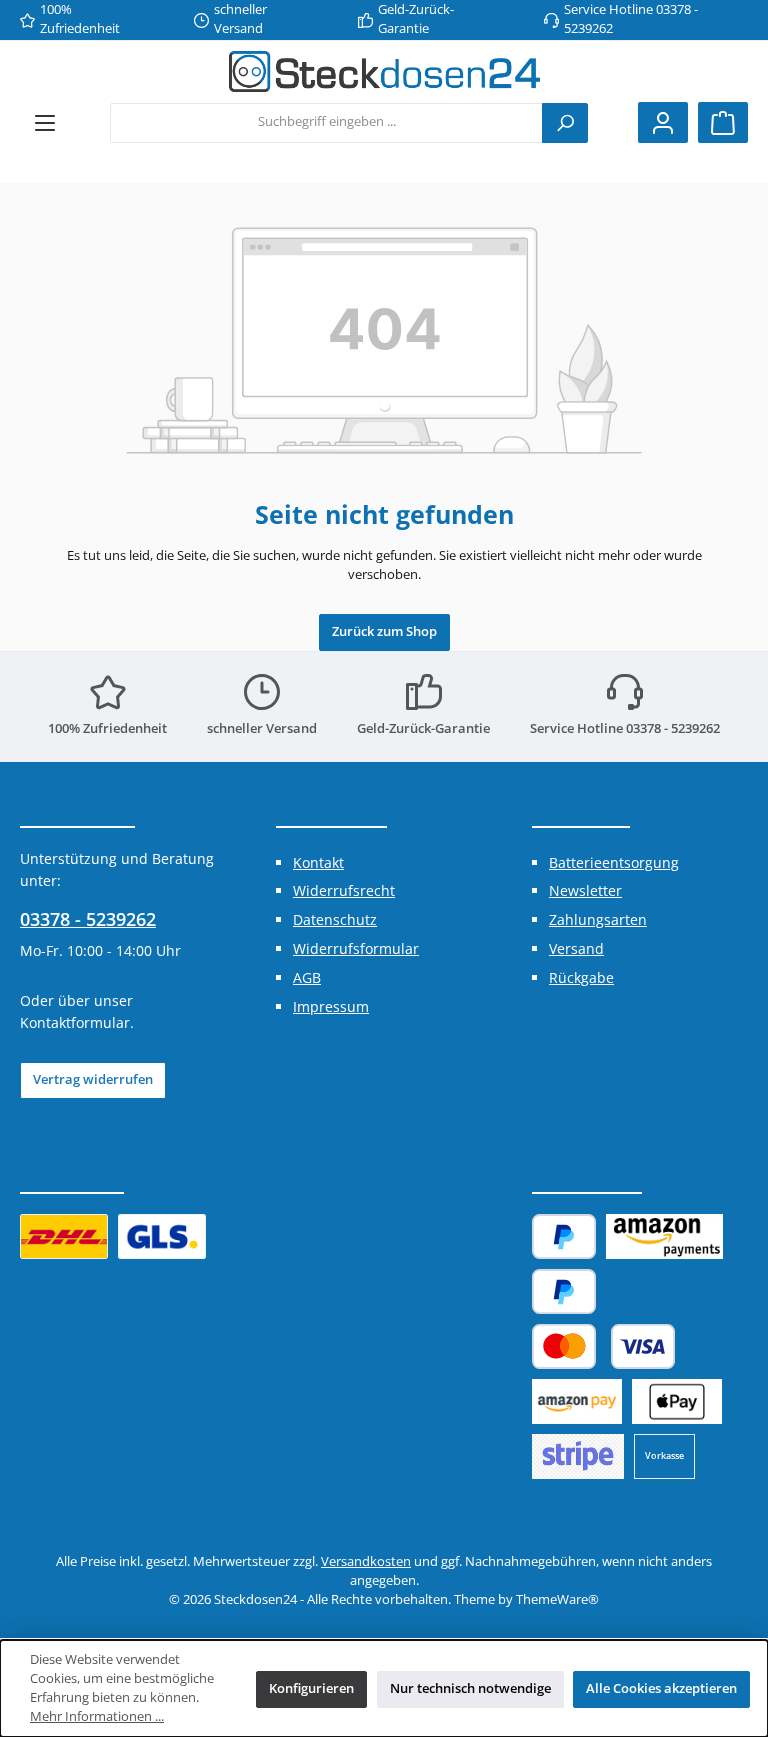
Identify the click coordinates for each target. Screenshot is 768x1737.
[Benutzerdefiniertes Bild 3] (578, 1456)
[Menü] (45, 122)
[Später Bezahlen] (564, 1291)
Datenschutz (335, 919)
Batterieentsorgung (614, 862)
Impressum (331, 1006)
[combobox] (326, 123)
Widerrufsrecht (344, 890)
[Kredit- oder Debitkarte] (603, 1346)
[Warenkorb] (723, 122)
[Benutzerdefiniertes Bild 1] (64, 1236)
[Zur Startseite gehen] (384, 71)
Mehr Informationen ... (97, 1716)
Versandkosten (366, 1561)
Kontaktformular (75, 1022)
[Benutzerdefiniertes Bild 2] (162, 1236)
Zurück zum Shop (384, 631)
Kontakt (318, 862)
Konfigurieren (311, 1688)
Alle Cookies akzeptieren (661, 1688)
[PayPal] (564, 1236)
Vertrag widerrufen (93, 1079)
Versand (576, 948)
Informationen (331, 814)
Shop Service (581, 814)
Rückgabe (581, 977)
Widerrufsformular (356, 948)
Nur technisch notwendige (470, 1688)
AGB (307, 977)
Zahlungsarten (598, 919)
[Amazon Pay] (664, 1236)
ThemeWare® (557, 1599)
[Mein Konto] (663, 122)
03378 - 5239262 (88, 919)
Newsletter (585, 890)
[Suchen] (565, 123)
